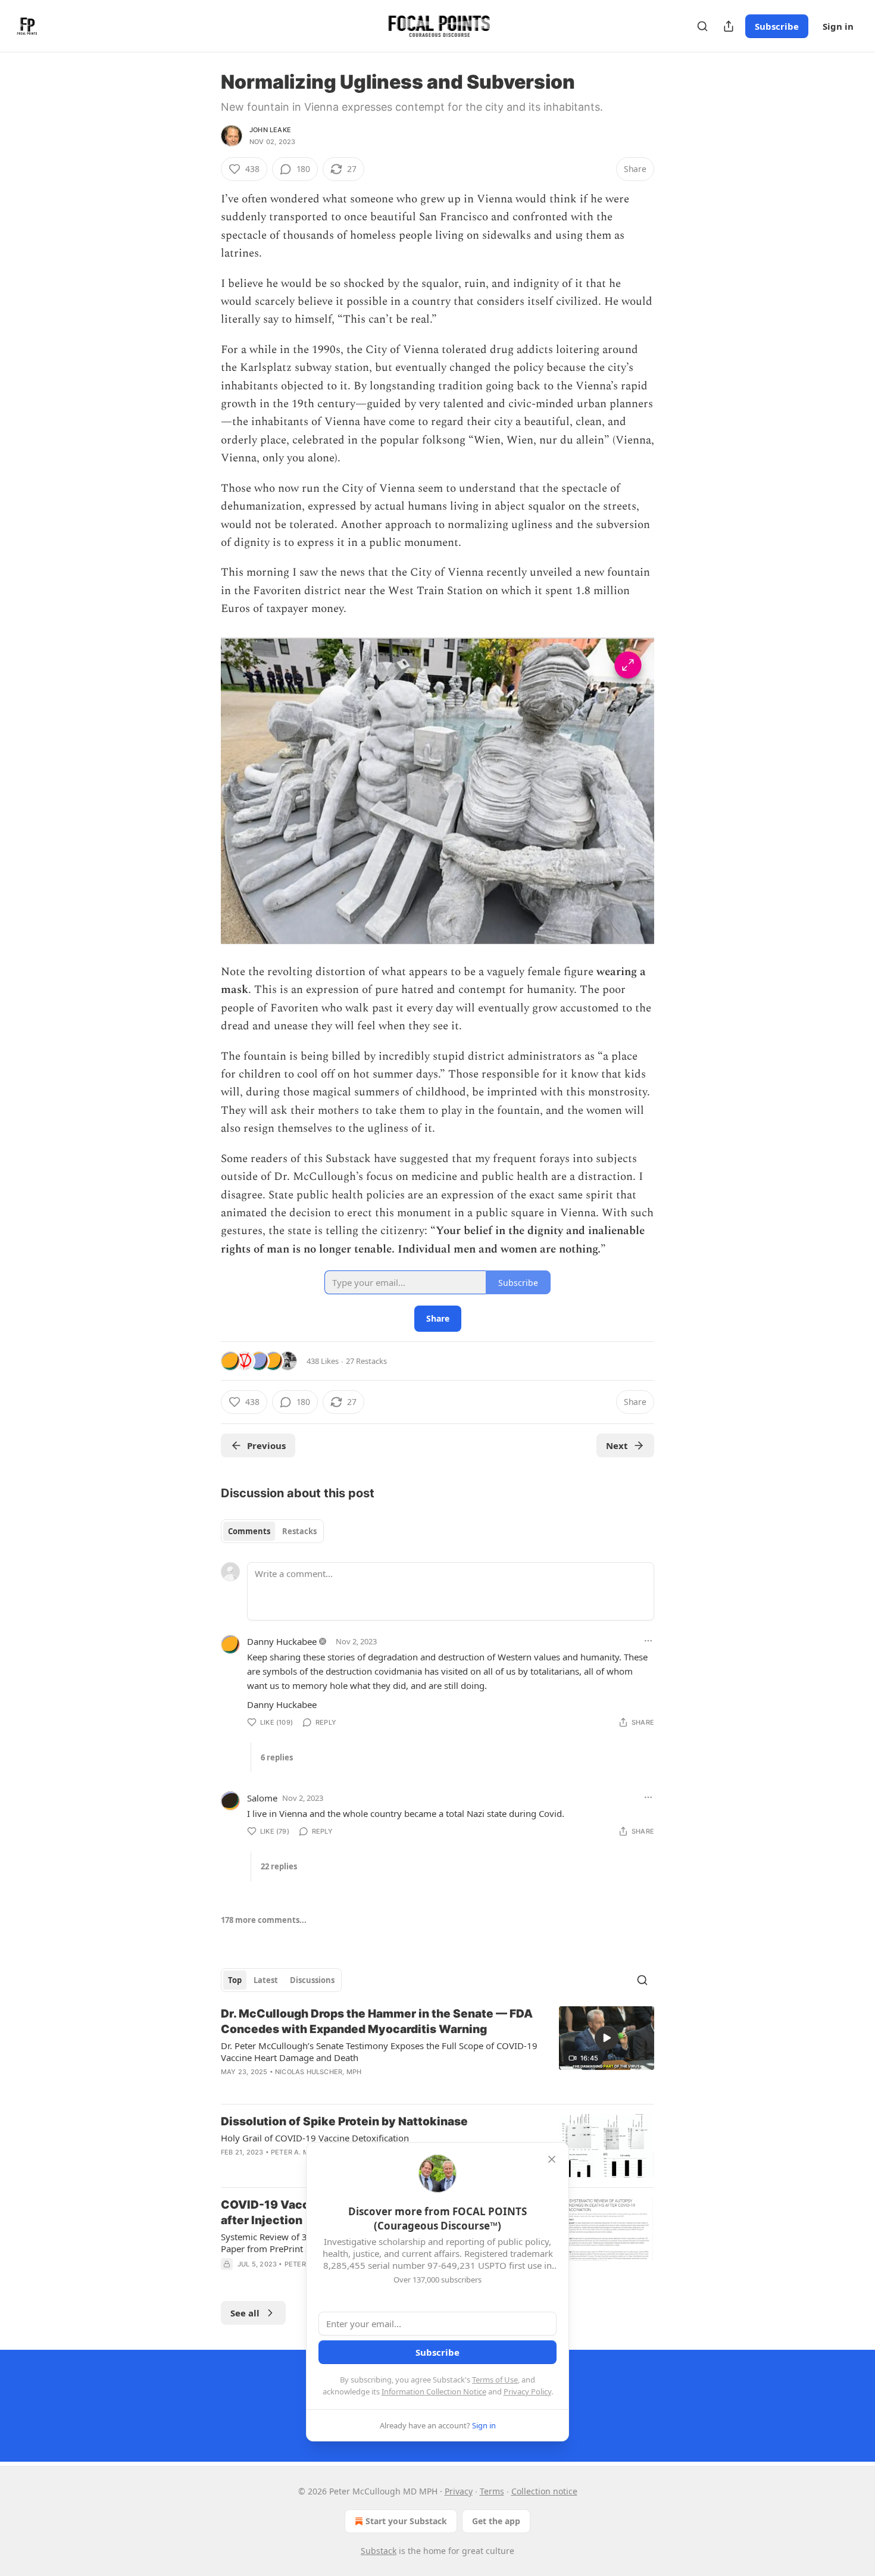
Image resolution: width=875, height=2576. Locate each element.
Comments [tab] (249, 1531)
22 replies (279, 1866)
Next (617, 1445)
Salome (262, 1798)
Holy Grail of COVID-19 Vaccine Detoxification (315, 2138)
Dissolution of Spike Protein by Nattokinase (344, 2121)
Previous (266, 1445)
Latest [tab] (266, 1980)
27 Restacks (366, 1361)
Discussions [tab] (312, 1980)
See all (245, 2313)
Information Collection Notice (434, 2391)
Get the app (496, 2521)
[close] (552, 2159)
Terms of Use (495, 2380)
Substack (379, 2551)
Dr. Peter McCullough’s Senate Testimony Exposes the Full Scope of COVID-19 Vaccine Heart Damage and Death (379, 2052)
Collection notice (544, 2491)
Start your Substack (406, 2521)
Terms (492, 2491)
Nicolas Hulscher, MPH (318, 2072)
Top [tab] (235, 1980)
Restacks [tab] (299, 1531)
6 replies (277, 1757)
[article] (437, 2050)
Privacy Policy (527, 2391)
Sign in (838, 26)
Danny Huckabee (282, 1641)
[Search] (702, 26)
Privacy (459, 2491)
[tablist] (272, 1531)
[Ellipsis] (648, 1641)
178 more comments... (264, 1920)
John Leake (270, 130)
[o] (607, 2038)
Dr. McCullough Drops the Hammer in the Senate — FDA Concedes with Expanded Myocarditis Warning (377, 2021)
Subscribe (777, 26)
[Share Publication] (729, 26)
